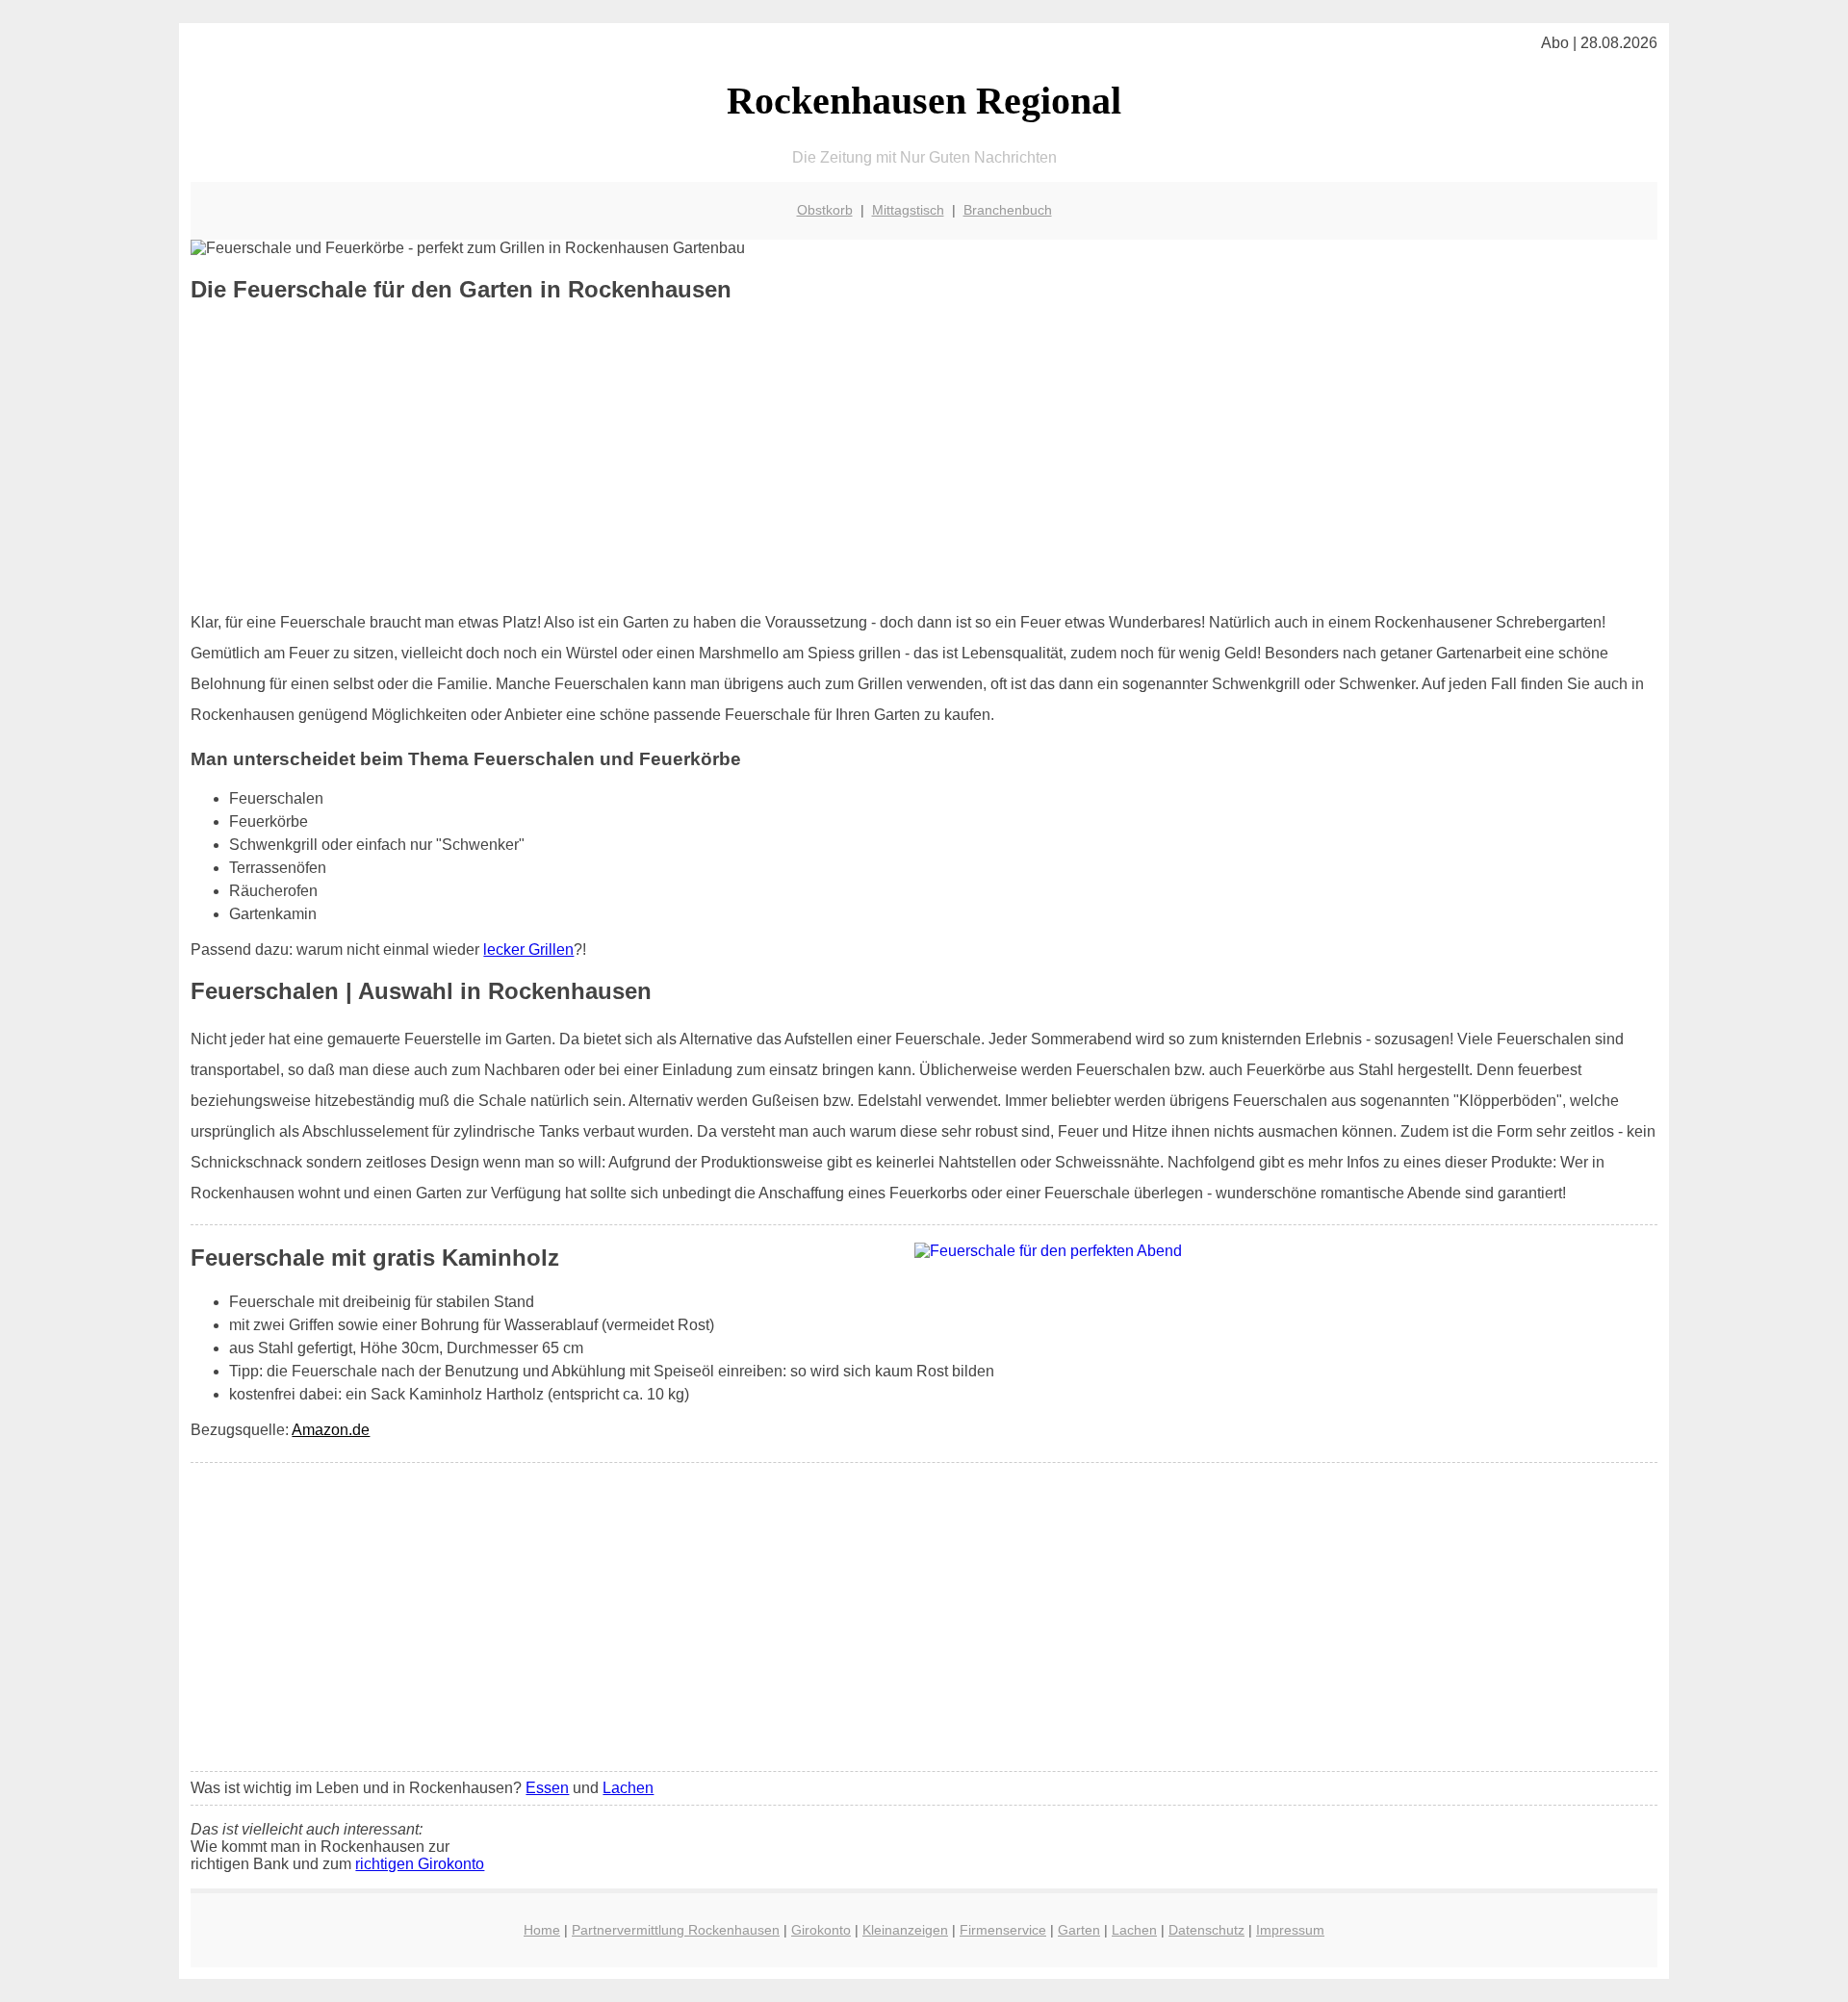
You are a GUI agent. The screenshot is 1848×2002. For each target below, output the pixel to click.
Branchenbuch (1008, 210)
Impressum (1290, 1930)
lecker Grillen (528, 950)
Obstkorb (825, 210)
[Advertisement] (924, 457)
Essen (547, 1788)
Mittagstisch (908, 210)
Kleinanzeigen (905, 1930)
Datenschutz (1206, 1930)
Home (542, 1930)
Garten (1079, 1930)
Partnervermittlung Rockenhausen (676, 1930)
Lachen (628, 1788)
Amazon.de (331, 1430)
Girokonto (821, 1930)
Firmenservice (1003, 1930)
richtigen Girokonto (420, 1864)
